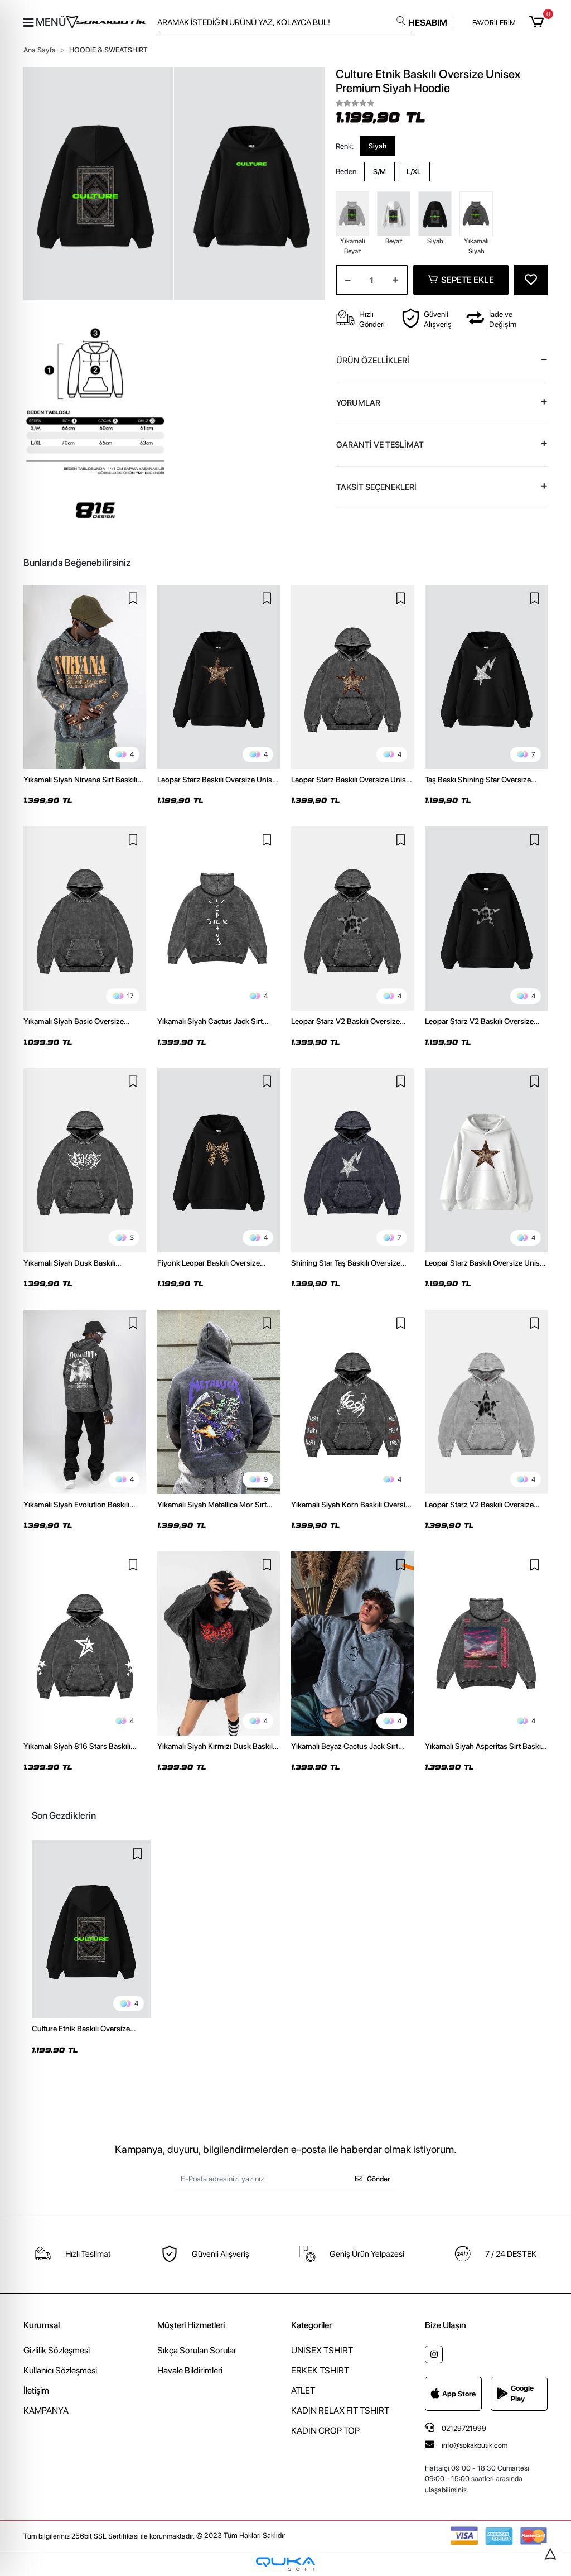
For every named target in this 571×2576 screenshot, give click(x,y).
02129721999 (463, 2428)
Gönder (378, 2179)
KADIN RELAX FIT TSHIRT (340, 2411)
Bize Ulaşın (446, 2325)
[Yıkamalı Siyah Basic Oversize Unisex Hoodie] (85, 919)
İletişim (36, 2390)
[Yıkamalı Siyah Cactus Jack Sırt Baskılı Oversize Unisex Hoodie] (219, 919)
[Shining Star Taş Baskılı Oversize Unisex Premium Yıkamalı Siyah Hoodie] (352, 1160)
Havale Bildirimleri (190, 2370)
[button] (538, 22)
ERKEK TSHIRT (320, 2370)
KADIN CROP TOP (325, 2431)
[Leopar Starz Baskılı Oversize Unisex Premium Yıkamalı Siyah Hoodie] (352, 677)
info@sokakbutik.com (475, 2445)
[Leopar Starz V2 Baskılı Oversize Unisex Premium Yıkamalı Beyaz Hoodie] (486, 1402)
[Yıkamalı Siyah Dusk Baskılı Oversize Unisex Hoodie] (85, 1160)
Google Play (522, 2394)
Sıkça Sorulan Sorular (197, 2350)
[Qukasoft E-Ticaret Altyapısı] (285, 2564)
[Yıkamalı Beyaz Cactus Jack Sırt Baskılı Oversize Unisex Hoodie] (352, 1643)
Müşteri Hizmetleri (191, 2325)
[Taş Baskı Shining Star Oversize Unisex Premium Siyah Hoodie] (486, 677)
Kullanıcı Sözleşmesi (60, 2370)
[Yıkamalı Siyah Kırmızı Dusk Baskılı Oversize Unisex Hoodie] (219, 1643)
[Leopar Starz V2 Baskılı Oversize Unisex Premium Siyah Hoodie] (486, 919)
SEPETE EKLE (468, 280)
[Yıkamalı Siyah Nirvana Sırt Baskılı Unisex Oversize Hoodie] (85, 677)
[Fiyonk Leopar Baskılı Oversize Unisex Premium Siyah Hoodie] (219, 1160)
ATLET (303, 2390)
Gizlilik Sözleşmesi (57, 2350)
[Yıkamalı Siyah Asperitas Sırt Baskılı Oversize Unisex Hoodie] (486, 1643)
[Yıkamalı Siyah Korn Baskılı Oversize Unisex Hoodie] (352, 1402)
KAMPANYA (46, 2411)
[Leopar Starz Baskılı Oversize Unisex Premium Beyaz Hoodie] (486, 1160)
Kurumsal (42, 2325)
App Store (459, 2394)
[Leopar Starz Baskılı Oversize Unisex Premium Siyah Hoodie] (219, 677)
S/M (379, 172)
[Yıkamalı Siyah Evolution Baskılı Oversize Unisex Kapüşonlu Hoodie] (85, 1402)
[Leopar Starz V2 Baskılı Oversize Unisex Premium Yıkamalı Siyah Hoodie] (352, 919)
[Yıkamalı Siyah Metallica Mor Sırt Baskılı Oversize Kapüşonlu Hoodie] (219, 1402)
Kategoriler (311, 2325)
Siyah (378, 146)
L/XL (414, 172)
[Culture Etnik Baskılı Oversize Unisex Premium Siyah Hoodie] (91, 1929)
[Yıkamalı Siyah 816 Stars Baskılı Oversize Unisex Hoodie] (85, 1643)
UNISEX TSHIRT (322, 2350)
